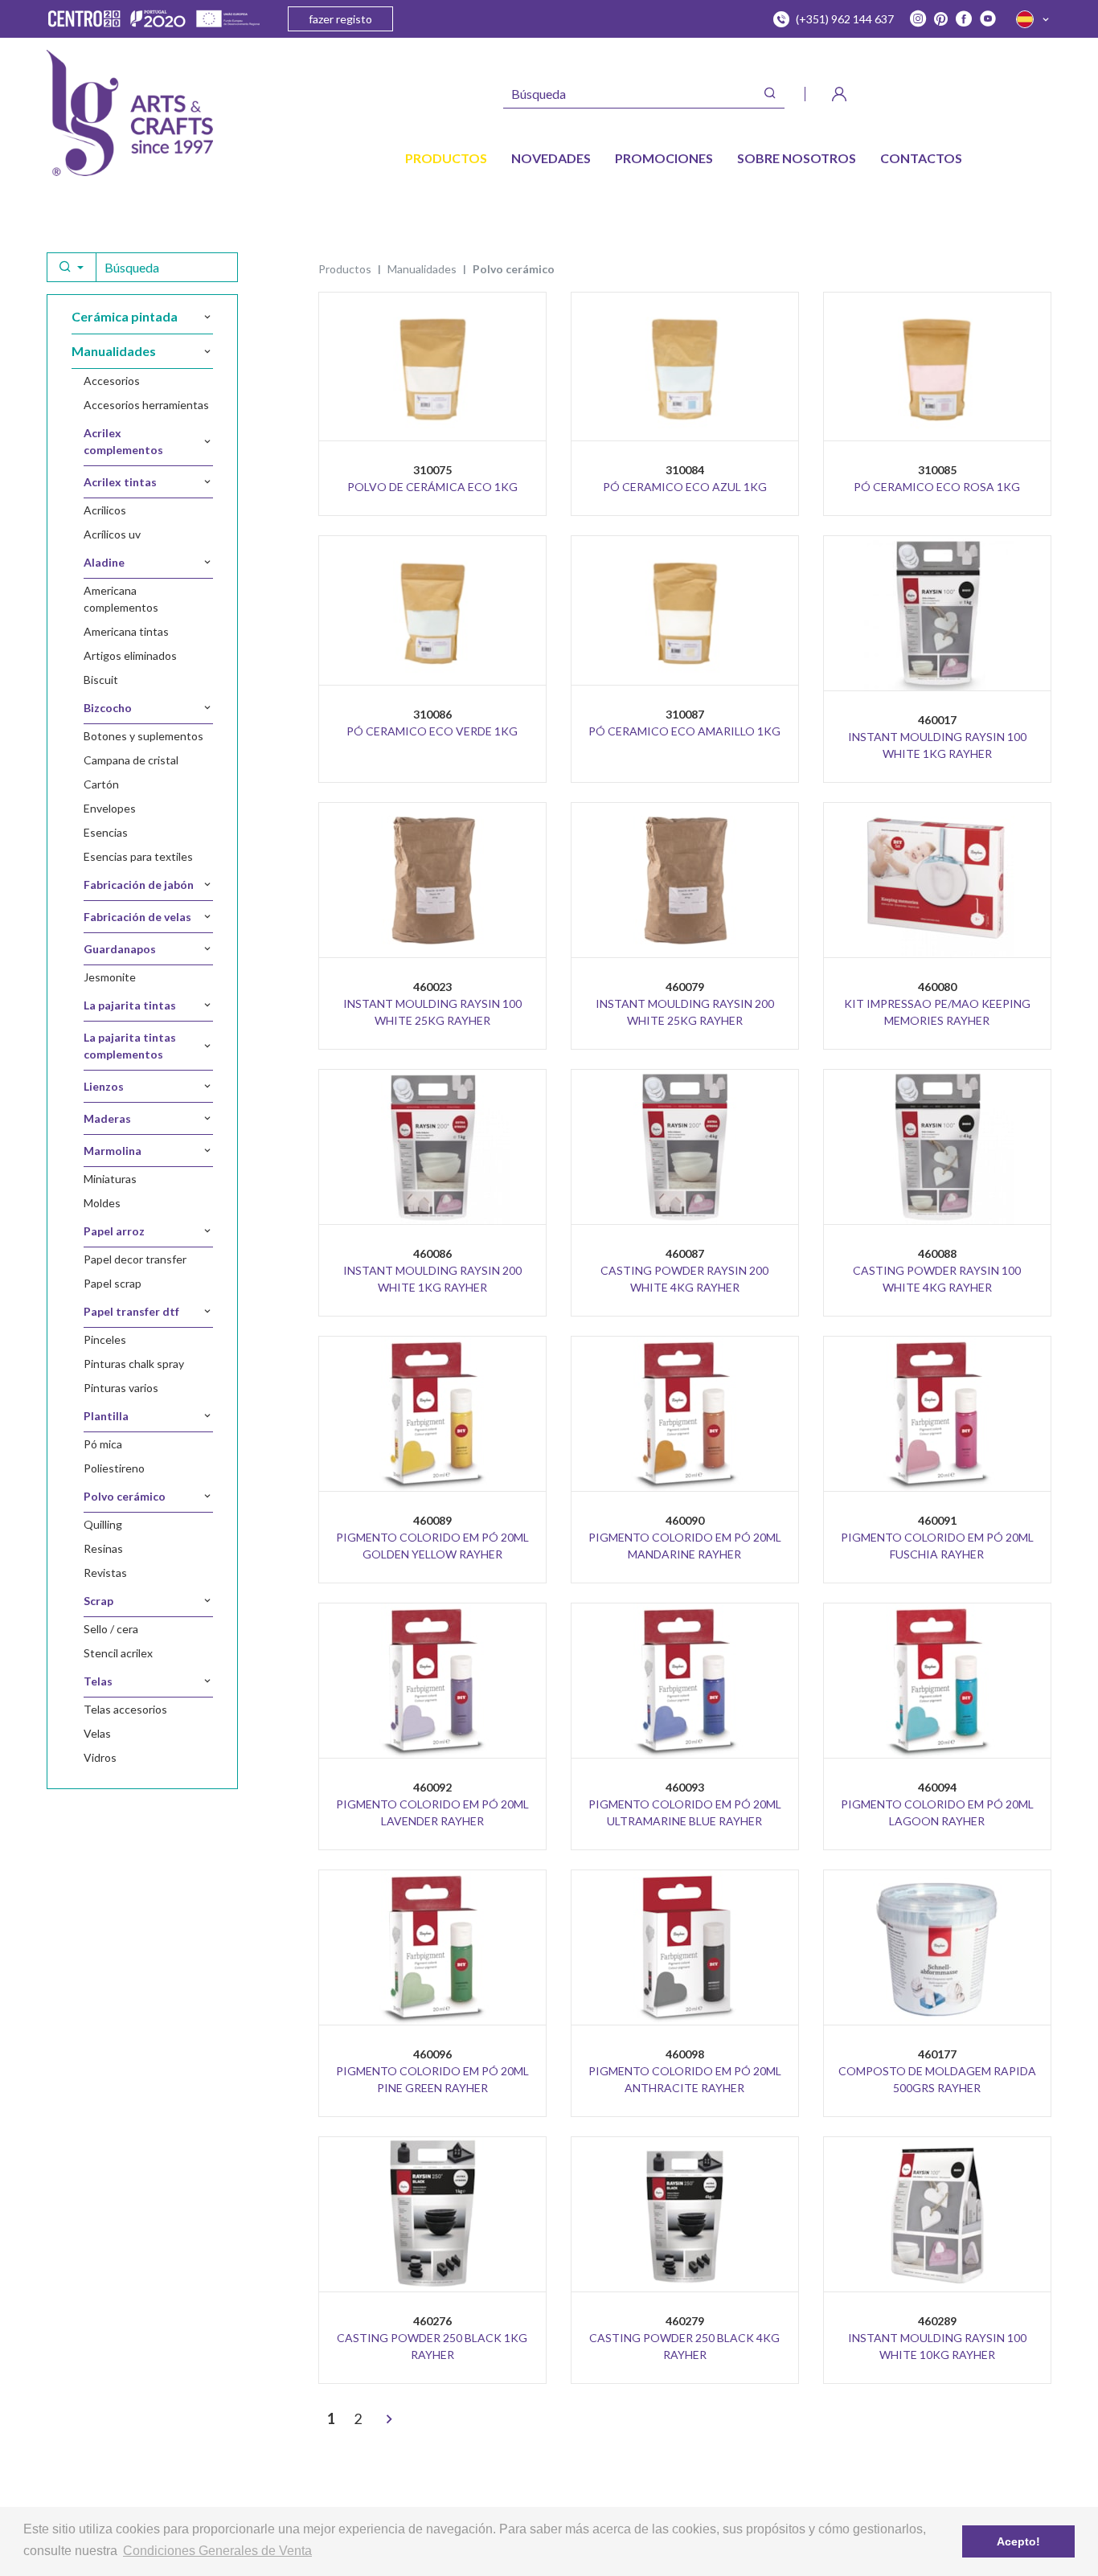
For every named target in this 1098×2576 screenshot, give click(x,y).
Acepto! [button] (1018, 2541)
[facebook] (964, 19)
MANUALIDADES (422, 269)
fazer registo (340, 19)
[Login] (839, 94)
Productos (345, 269)
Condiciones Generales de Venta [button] (217, 2551)
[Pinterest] (941, 19)
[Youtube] (988, 19)
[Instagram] (918, 19)
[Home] (130, 113)
